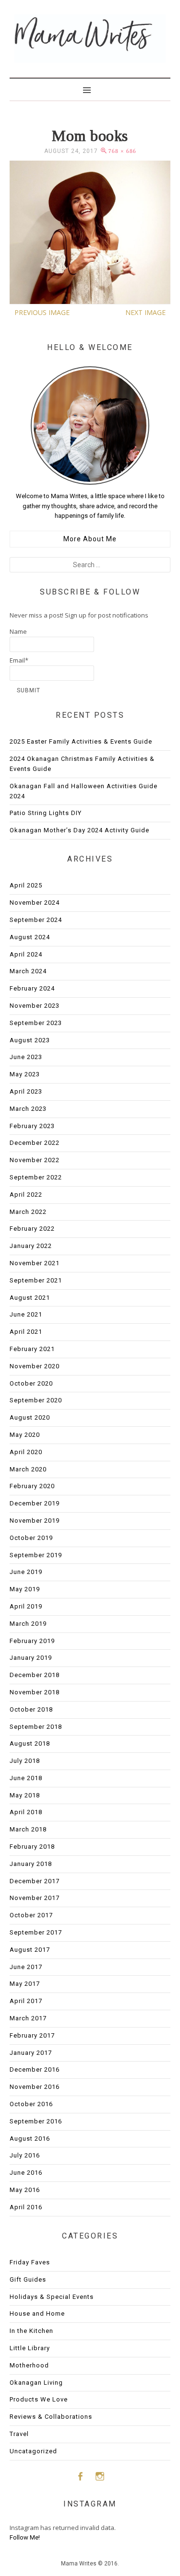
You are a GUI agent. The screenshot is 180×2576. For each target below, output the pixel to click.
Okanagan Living (36, 2383)
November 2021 (35, 1263)
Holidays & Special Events (52, 2297)
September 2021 (36, 1280)
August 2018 (30, 1743)
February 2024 (32, 988)
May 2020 (25, 1435)
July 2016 (25, 2155)
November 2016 (35, 2087)
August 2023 (30, 1040)
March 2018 (28, 1829)
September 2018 (36, 1727)
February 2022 (32, 1229)
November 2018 (35, 1692)
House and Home (37, 2314)
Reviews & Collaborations (51, 2417)
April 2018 (26, 1812)
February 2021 (32, 1349)
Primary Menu (90, 89)
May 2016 (25, 2190)
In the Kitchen (31, 2331)
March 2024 (28, 971)
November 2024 (35, 903)
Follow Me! (25, 2537)
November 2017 (35, 1898)
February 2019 (32, 1641)
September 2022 (36, 1177)
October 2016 (31, 2104)
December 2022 (35, 1143)
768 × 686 (122, 151)
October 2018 (31, 1709)
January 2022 (31, 1246)
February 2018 (32, 1847)
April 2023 (26, 1091)
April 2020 (26, 1452)
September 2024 (36, 920)
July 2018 (25, 1761)
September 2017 (36, 1932)
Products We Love (39, 2399)
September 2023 (36, 1023)
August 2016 (30, 2139)
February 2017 (32, 2035)
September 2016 (36, 2121)
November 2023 (35, 1006)
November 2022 (35, 1160)
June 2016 (26, 2173)
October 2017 (31, 1915)
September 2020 (36, 1400)
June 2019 (26, 1572)
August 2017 (30, 1950)
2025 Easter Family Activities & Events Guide (81, 741)
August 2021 (30, 1298)
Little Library (30, 2348)
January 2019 (31, 1658)
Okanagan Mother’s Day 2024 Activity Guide (79, 830)
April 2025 (26, 885)
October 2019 (31, 1538)
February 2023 (32, 1126)
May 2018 (25, 1795)
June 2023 (26, 1057)
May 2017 (25, 1984)
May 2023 (25, 1074)
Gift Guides (28, 2279)
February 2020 (32, 1486)
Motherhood (29, 2365)
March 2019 (28, 1624)
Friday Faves (30, 2262)
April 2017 (26, 2001)
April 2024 (26, 954)
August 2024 (30, 937)
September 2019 (36, 1555)
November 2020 (35, 1366)
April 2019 (26, 1606)
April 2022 (26, 1195)
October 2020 (31, 1383)
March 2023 (28, 1109)
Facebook (80, 2476)
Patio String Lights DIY (46, 813)
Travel (19, 2434)
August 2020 (30, 1417)
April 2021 (26, 1332)
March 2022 (28, 1212)
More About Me (90, 539)
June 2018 (26, 1778)
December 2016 (35, 2069)
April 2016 (26, 2207)
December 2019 (35, 1503)
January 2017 (31, 2053)
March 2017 (28, 2018)
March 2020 (28, 1469)
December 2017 (35, 1881)
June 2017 (26, 1967)
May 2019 (25, 1589)
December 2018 (35, 1675)
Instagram (100, 2476)
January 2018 (31, 1864)
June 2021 (26, 1314)
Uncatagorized (33, 2451)
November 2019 (35, 1521)
